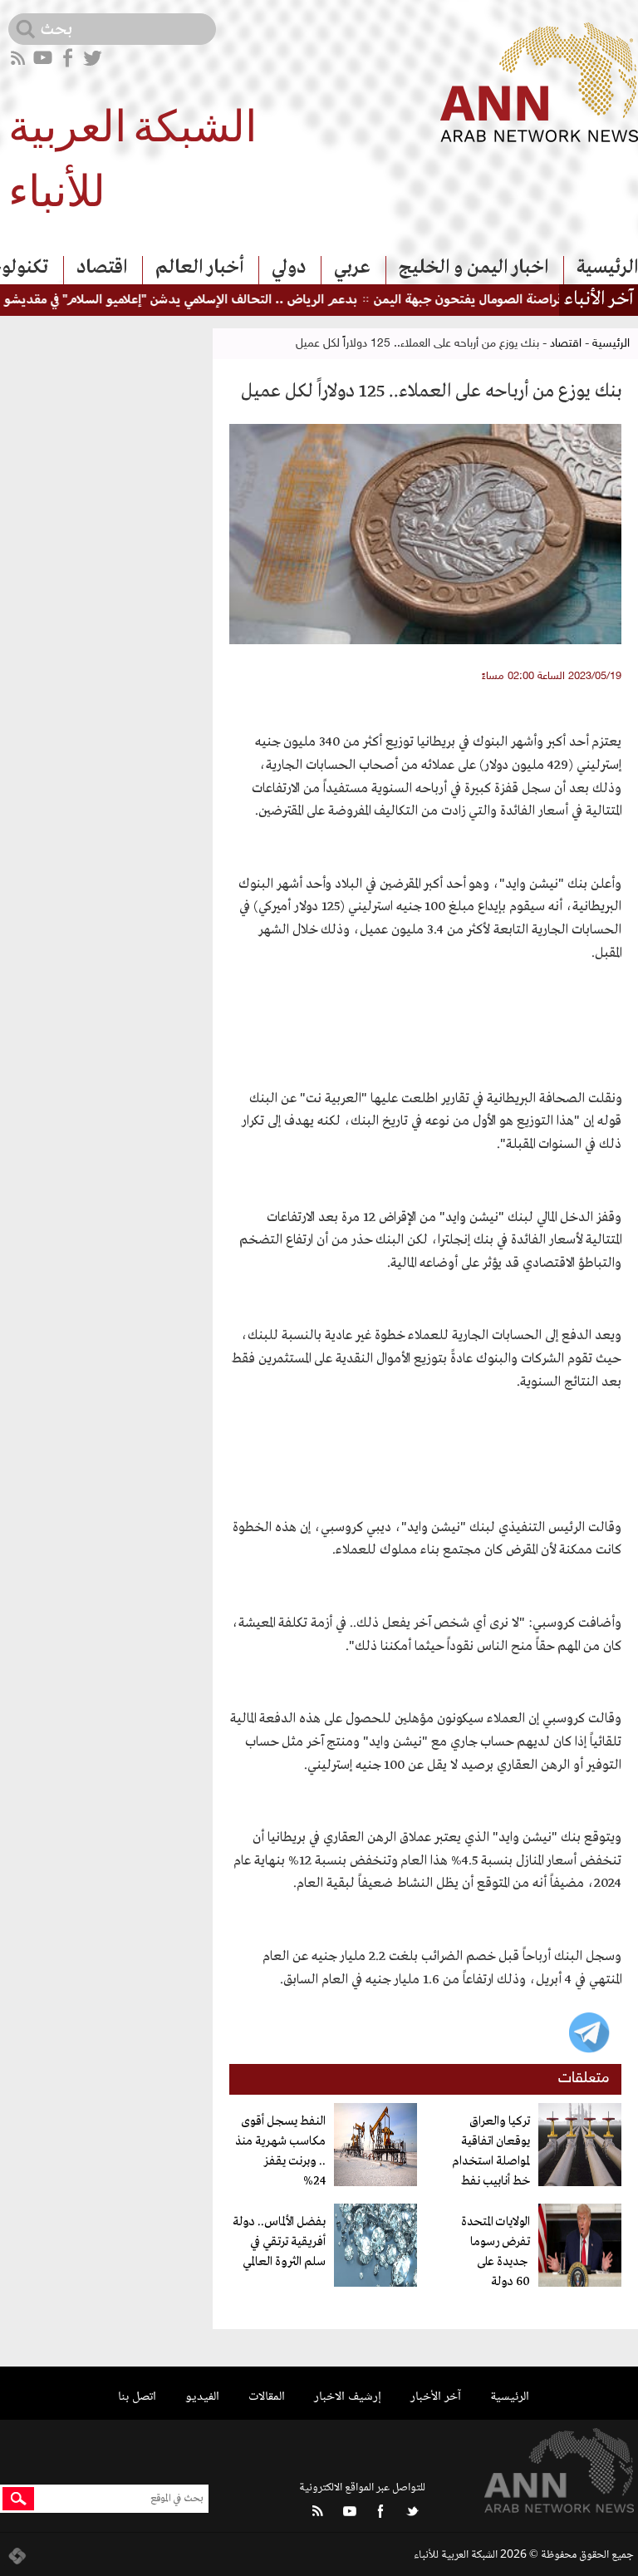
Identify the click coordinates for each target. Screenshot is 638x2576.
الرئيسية (607, 268)
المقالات (267, 2397)
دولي (289, 268)
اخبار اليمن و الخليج (474, 268)
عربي (352, 268)
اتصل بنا (137, 2397)
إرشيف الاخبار (348, 2397)
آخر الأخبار (436, 2397)
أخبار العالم (199, 268)
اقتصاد (102, 268)
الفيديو (202, 2397)
